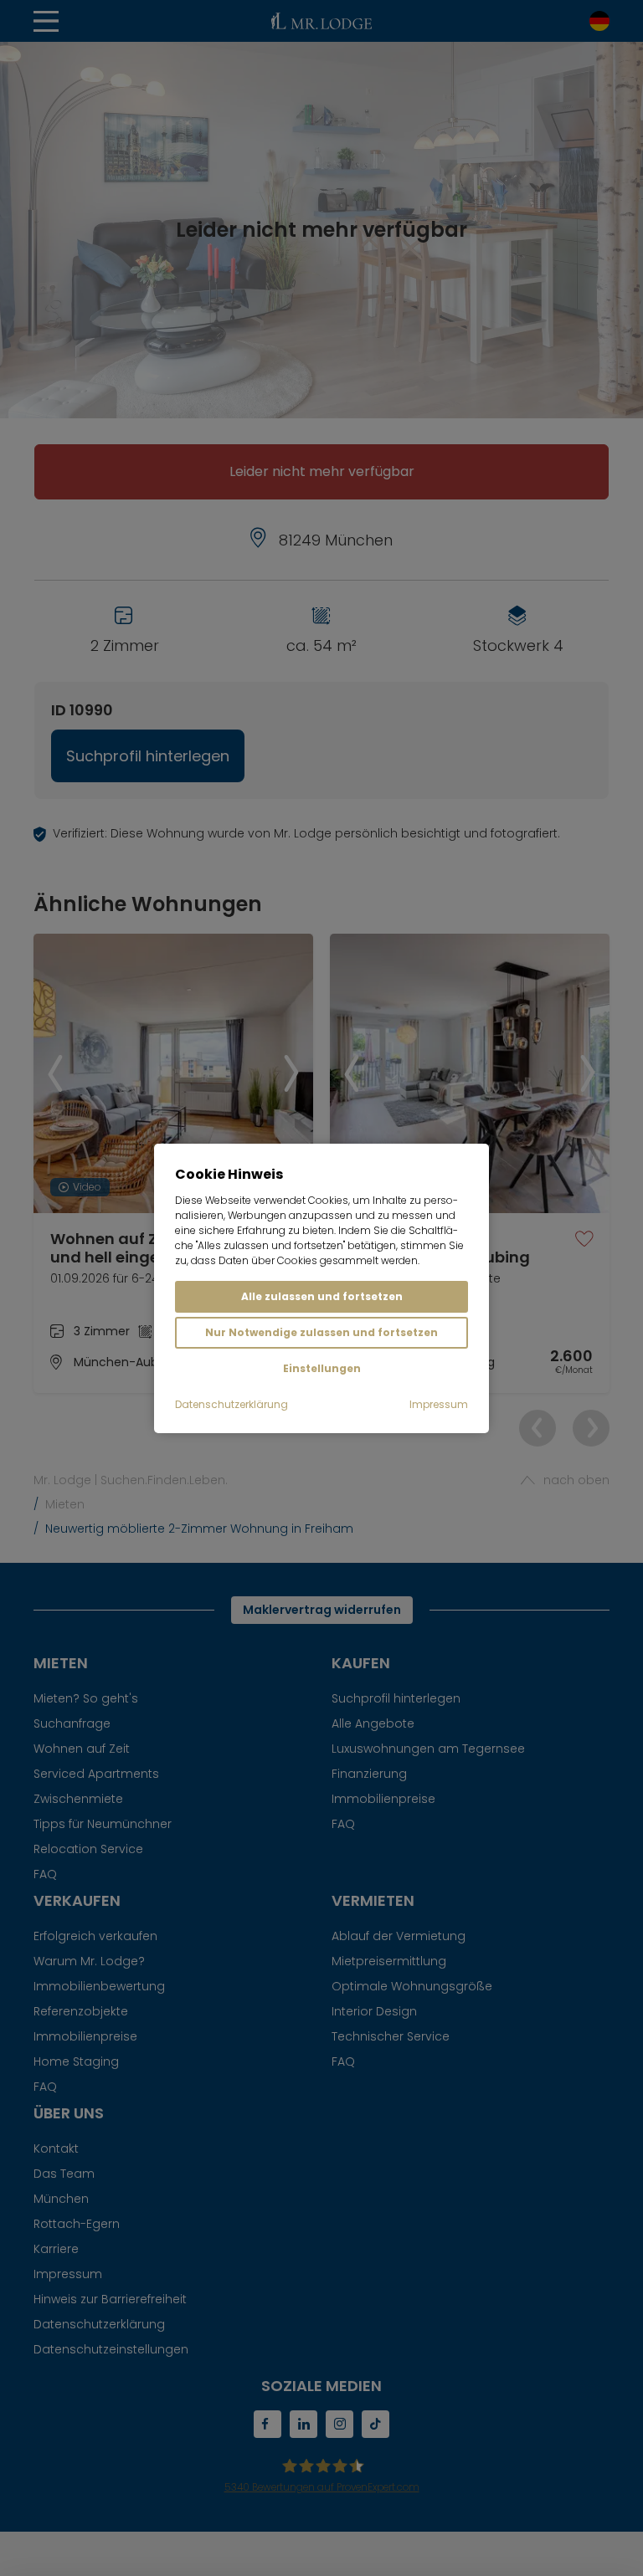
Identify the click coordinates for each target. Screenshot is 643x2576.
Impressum (439, 1404)
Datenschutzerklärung (231, 1404)
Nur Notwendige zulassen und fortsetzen (321, 1332)
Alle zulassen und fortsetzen (322, 1296)
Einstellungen (322, 1368)
